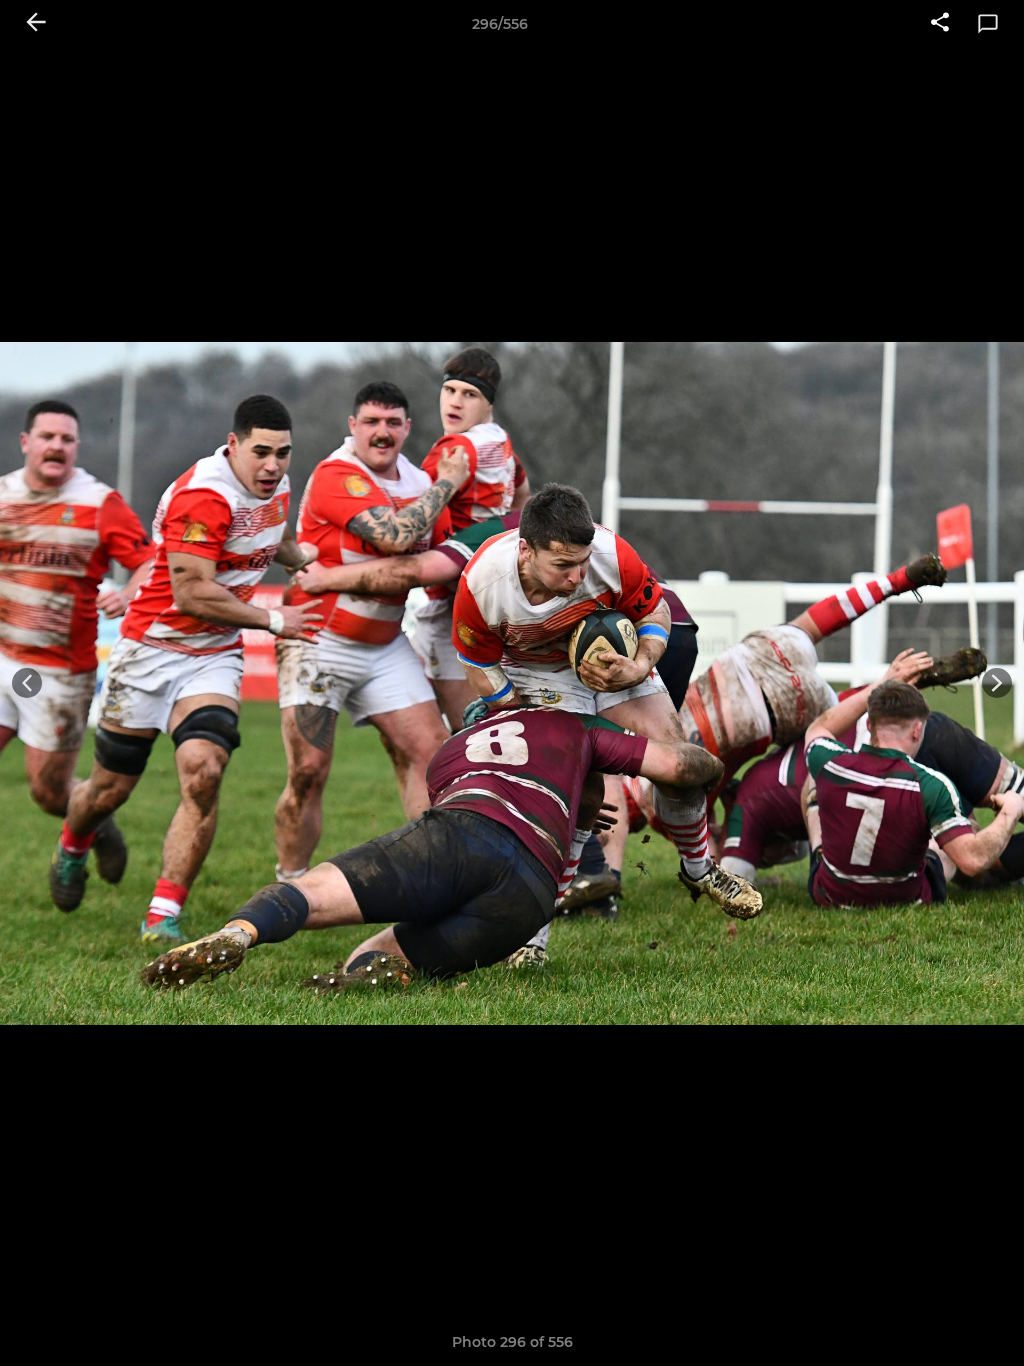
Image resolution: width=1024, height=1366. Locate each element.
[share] (940, 24)
